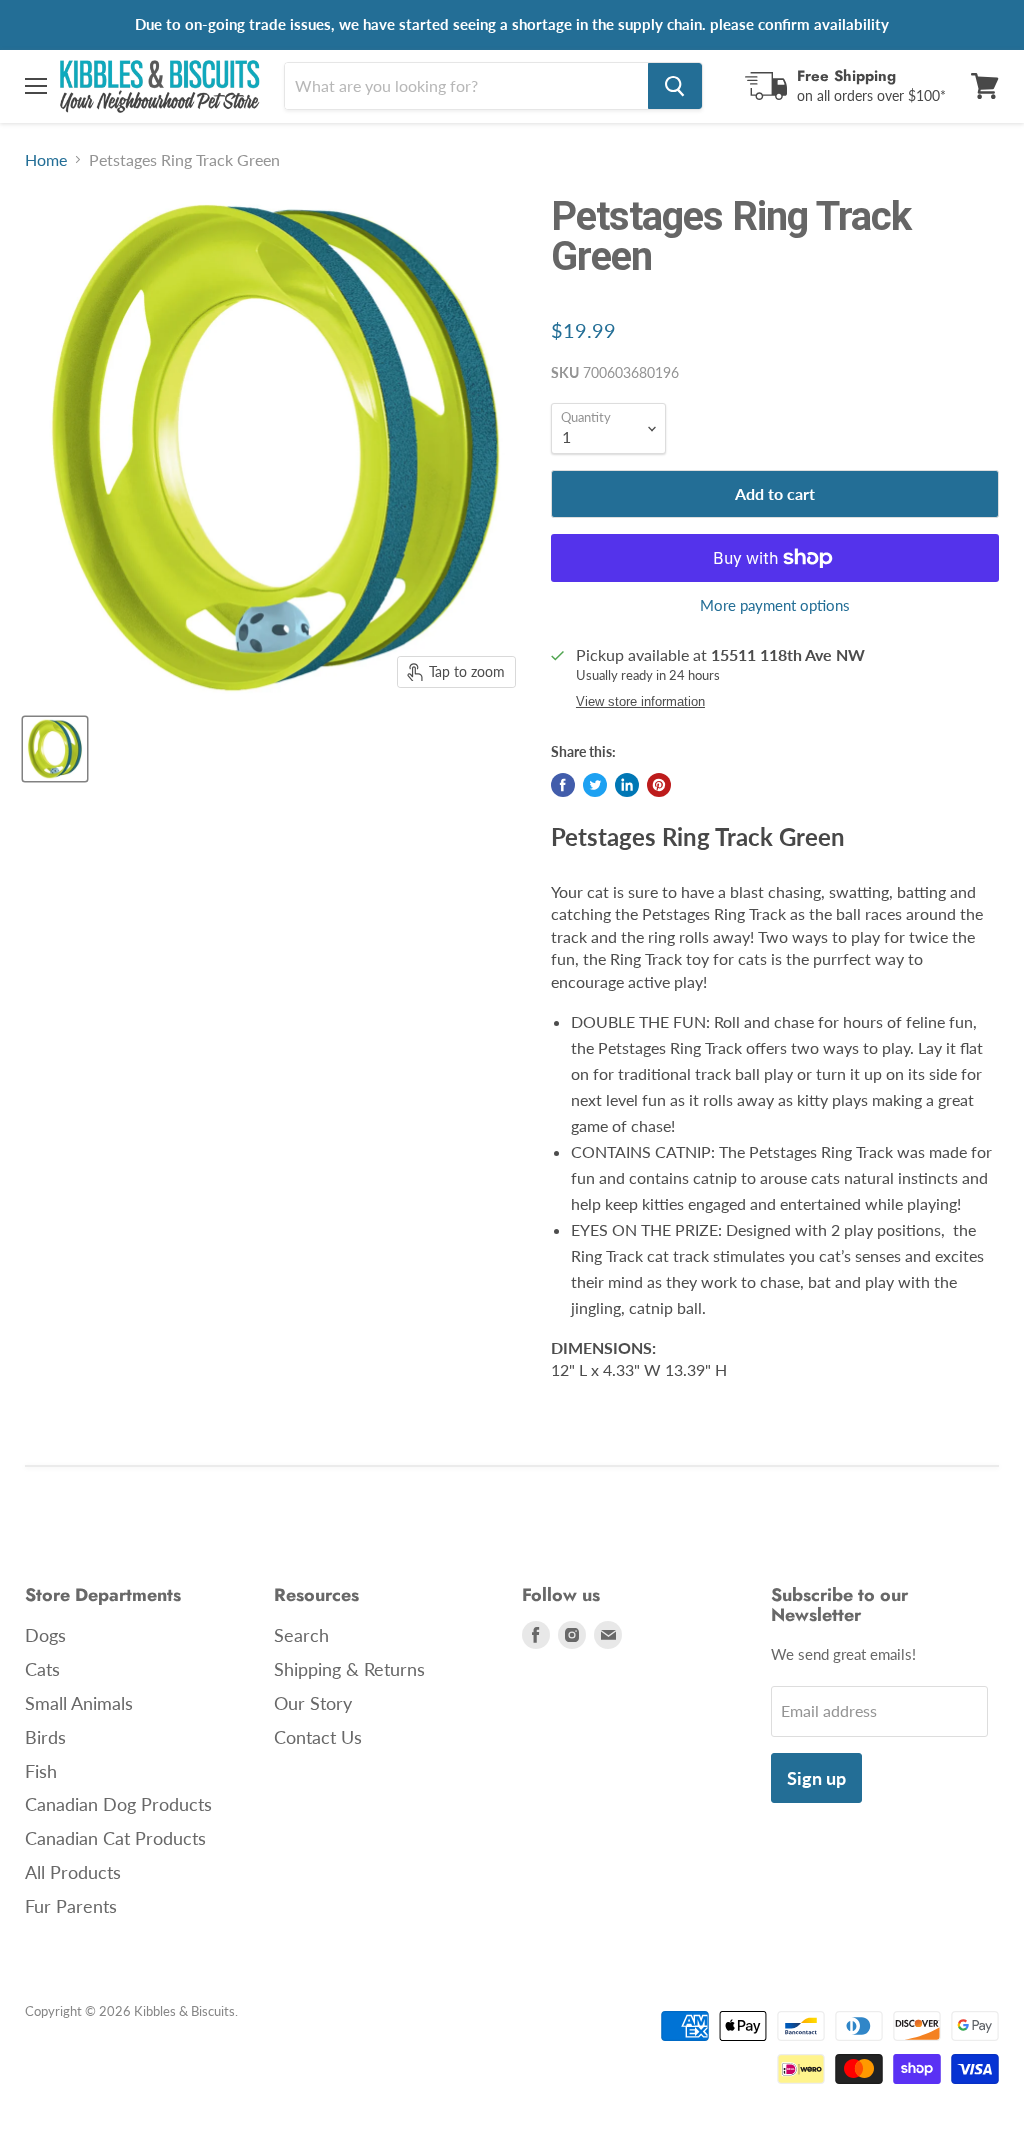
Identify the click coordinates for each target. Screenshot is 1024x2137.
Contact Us (318, 1737)
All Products (73, 1872)
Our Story (313, 1703)
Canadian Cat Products (115, 1838)
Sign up (816, 1778)
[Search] (675, 86)
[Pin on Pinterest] (659, 785)
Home (46, 160)
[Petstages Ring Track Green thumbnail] (55, 749)
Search (301, 1635)
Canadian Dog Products (118, 1804)
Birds (45, 1737)
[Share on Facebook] (563, 785)
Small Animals (79, 1703)
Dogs (45, 1635)
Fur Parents (71, 1906)
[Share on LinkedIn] (627, 785)
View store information (640, 702)
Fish (41, 1771)
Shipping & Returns (349, 1669)
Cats (42, 1669)
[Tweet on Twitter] (595, 785)
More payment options (775, 605)
